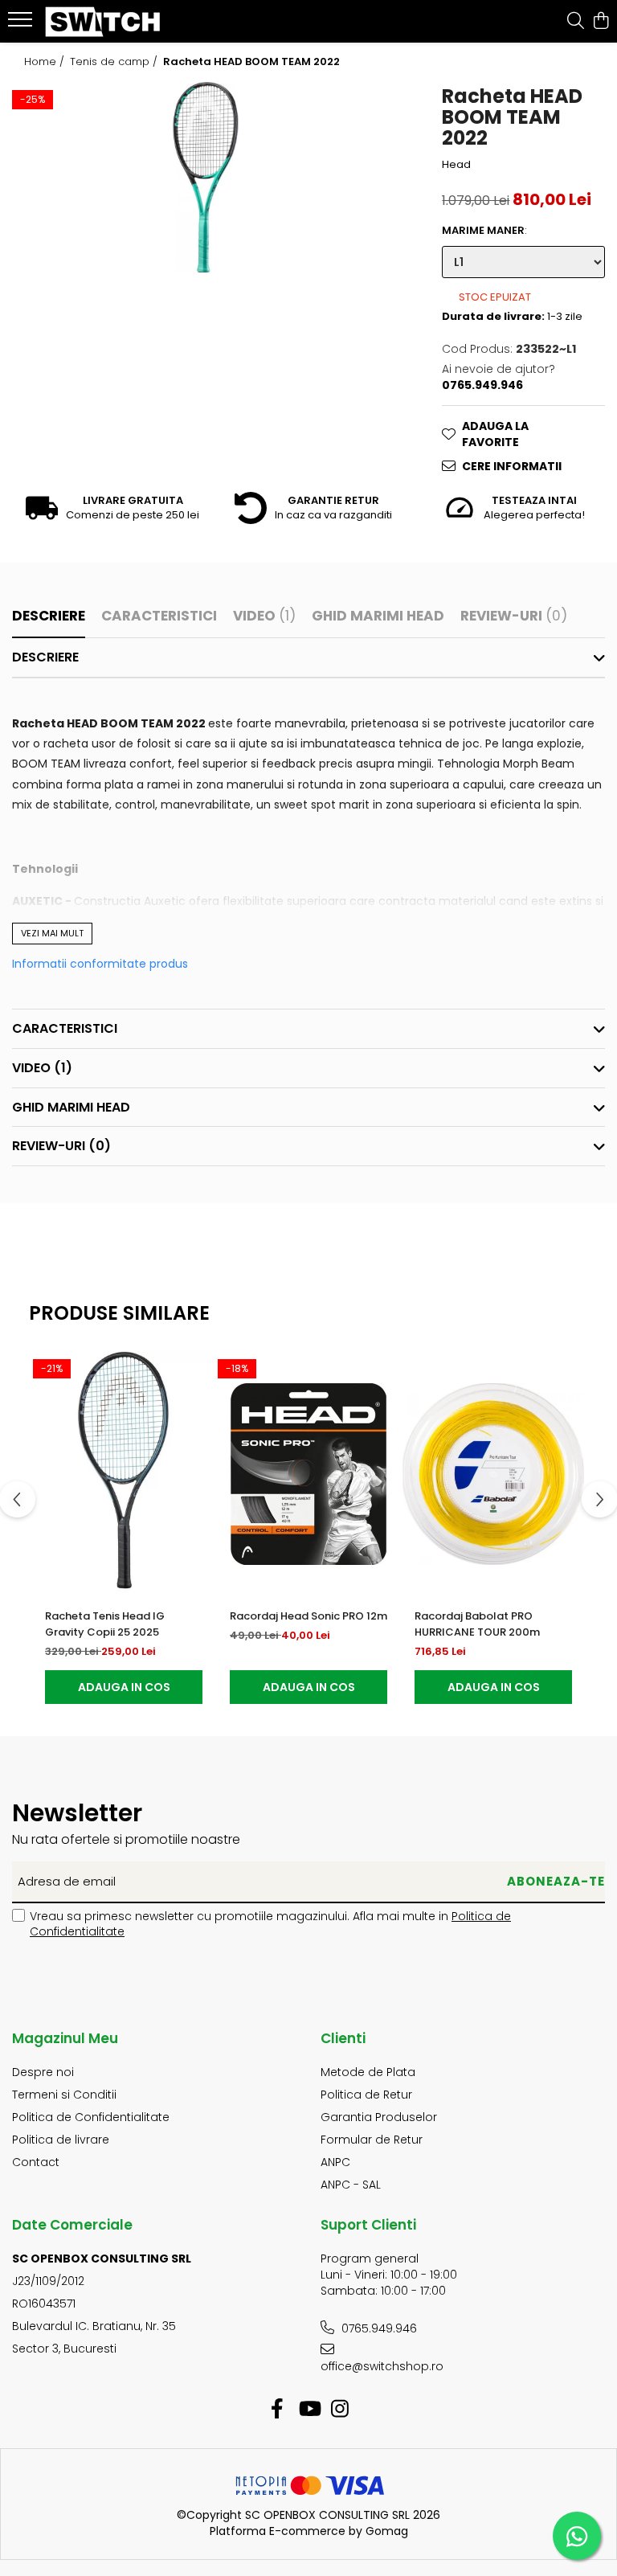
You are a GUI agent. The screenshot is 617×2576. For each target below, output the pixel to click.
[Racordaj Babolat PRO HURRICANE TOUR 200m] (493, 1474)
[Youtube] (309, 2410)
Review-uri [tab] (514, 616)
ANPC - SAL (351, 2185)
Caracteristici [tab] (159, 616)
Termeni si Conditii (64, 2095)
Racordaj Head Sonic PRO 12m (308, 1616)
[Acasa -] (108, 22)
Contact (36, 2162)
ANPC (335, 2162)
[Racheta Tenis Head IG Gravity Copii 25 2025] (124, 1474)
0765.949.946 (378, 2328)
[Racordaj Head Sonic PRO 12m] (308, 1474)
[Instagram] (340, 2410)
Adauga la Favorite (495, 434)
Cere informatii (512, 466)
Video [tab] (264, 616)
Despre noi (43, 2072)
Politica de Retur (366, 2095)
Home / (46, 62)
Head (456, 165)
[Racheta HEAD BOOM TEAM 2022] (206, 177)
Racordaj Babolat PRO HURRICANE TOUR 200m (477, 1624)
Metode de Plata (368, 2072)
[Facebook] (278, 2410)
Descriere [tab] (49, 616)
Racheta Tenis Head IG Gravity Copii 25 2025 (105, 1624)
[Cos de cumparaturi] (601, 22)
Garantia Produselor (379, 2117)
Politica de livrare (61, 2140)
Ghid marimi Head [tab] (378, 616)
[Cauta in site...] (576, 22)
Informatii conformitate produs (100, 964)
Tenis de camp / (115, 62)
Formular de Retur (372, 2140)
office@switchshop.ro (382, 2366)
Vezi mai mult (52, 933)
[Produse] (22, 24)
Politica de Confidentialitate (91, 2117)
